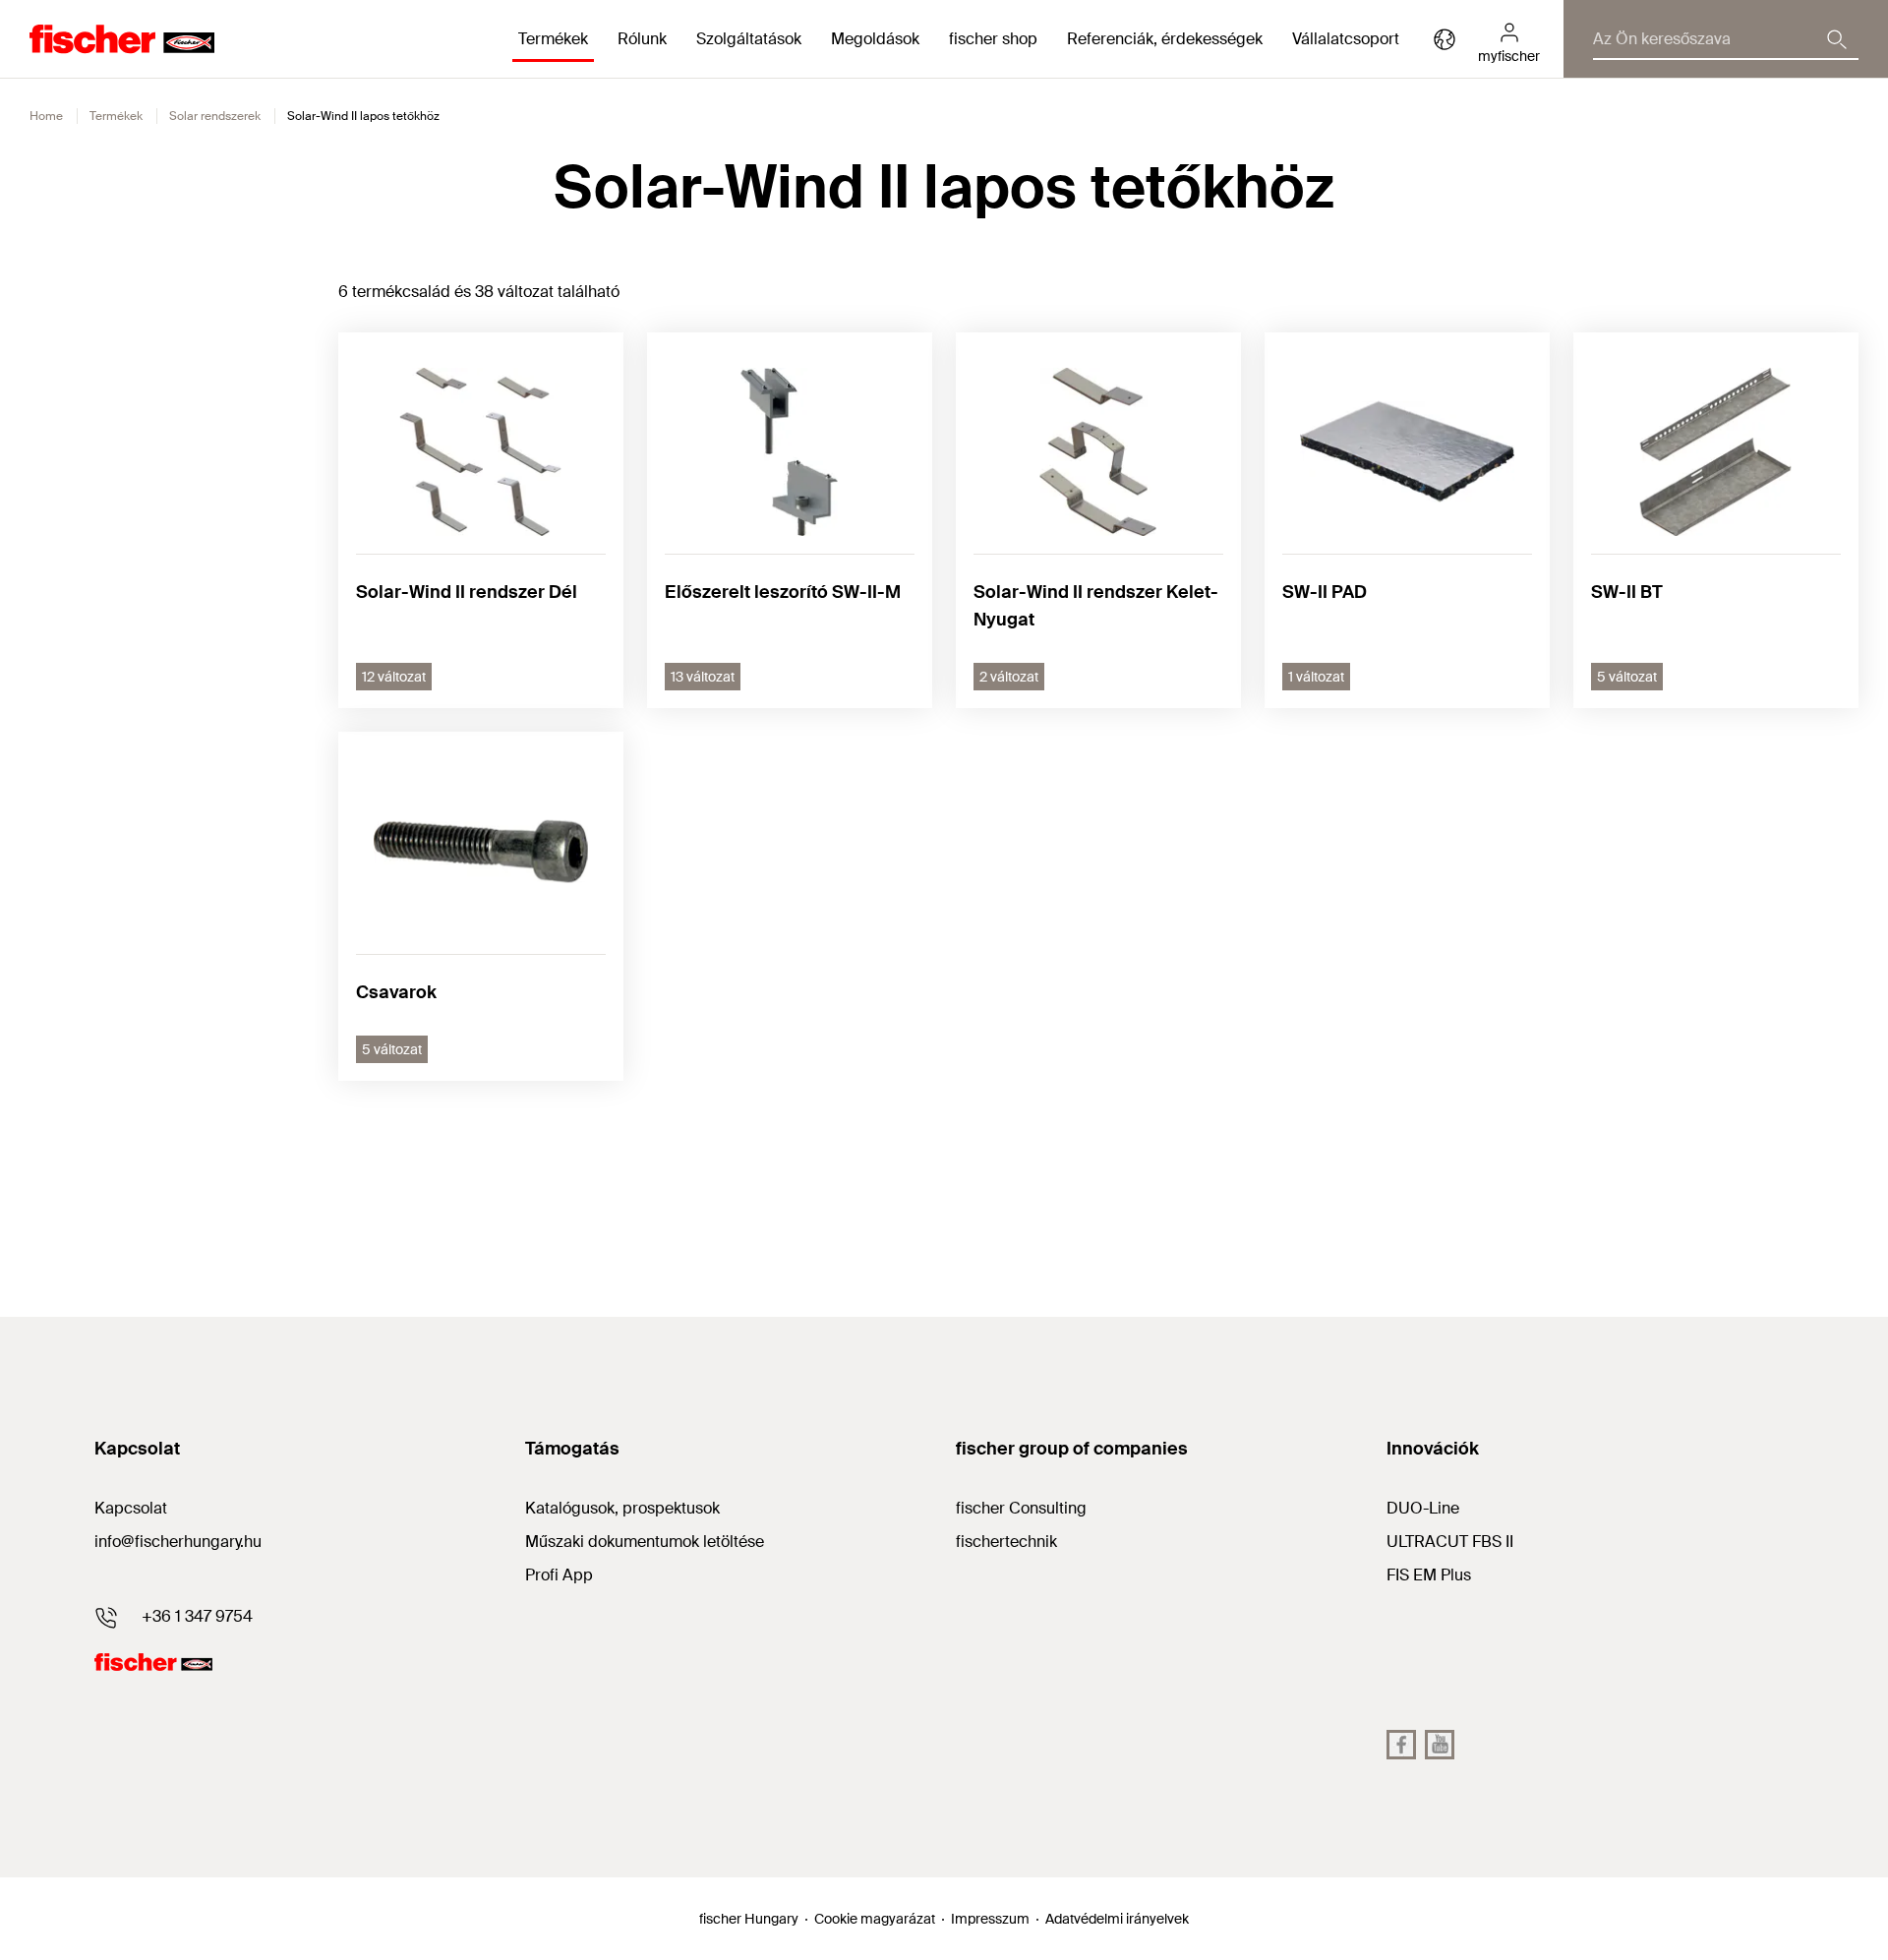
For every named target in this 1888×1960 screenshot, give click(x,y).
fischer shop (993, 39)
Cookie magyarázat (875, 1919)
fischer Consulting (1021, 1508)
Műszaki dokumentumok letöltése (645, 1542)
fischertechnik (1006, 1542)
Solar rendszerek (215, 116)
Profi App (559, 1575)
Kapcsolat (131, 1508)
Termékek (116, 116)
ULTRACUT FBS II (1450, 1542)
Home (46, 116)
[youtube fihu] (1440, 1745)
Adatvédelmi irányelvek (1117, 1919)
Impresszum (990, 1919)
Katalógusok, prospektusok (622, 1508)
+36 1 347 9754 (197, 1616)
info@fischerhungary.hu (178, 1542)
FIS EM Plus (1429, 1575)
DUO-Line (1423, 1508)
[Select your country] (1445, 39)
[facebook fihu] (1401, 1745)
